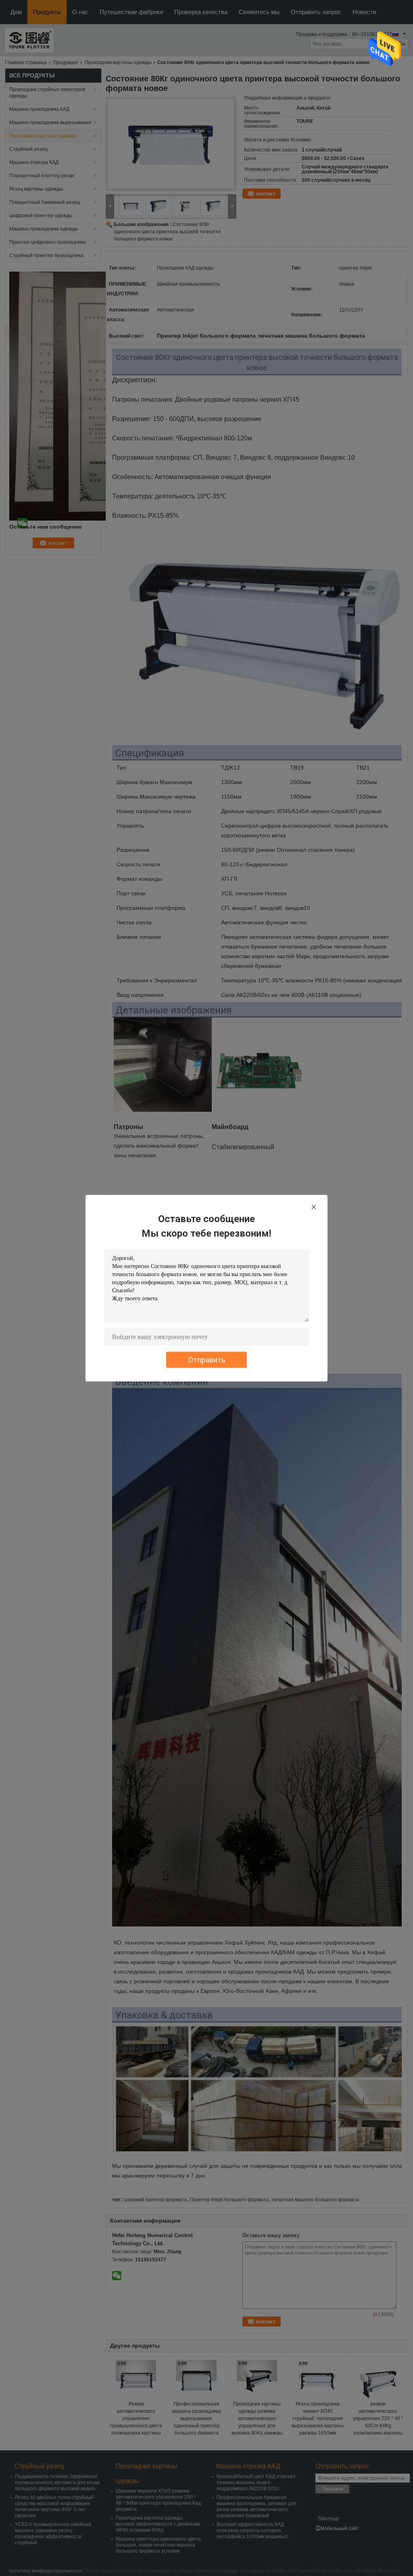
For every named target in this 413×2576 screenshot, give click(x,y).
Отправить (207, 1359)
